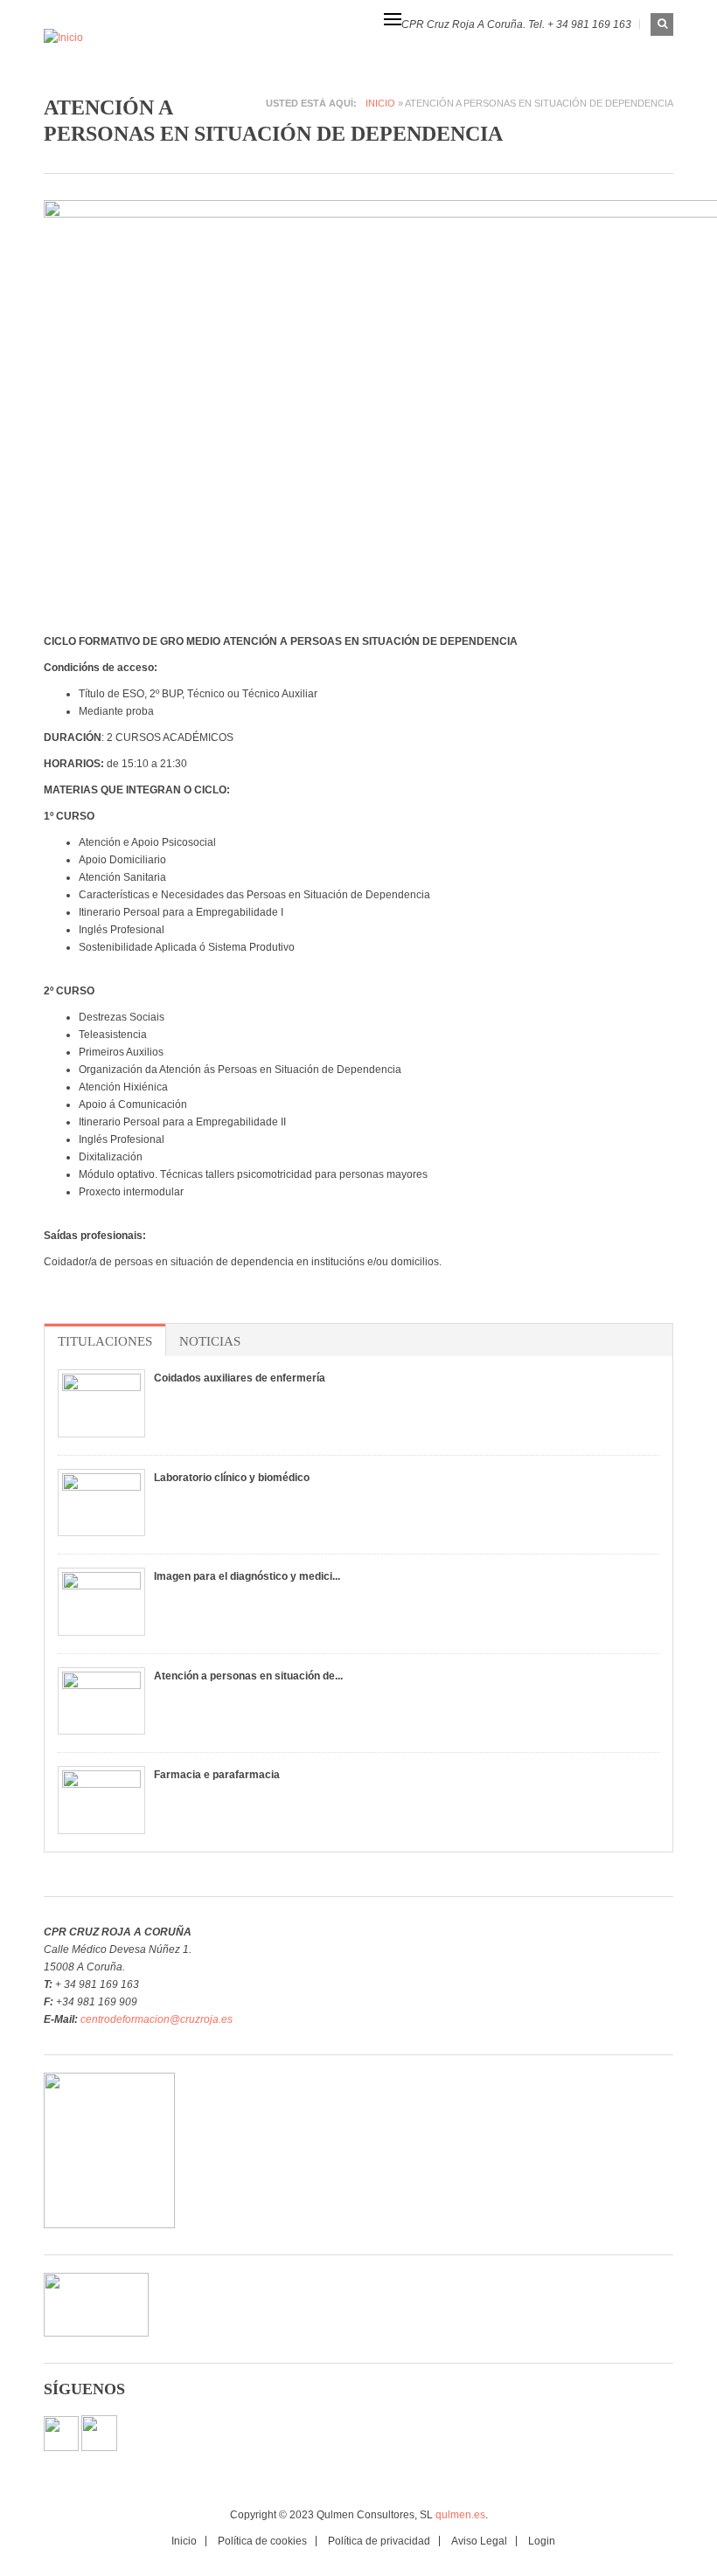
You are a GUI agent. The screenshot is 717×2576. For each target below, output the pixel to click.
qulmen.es (460, 2515)
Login (542, 2541)
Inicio (380, 103)
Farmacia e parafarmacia (217, 1775)
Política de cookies (262, 2541)
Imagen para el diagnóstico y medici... (247, 1576)
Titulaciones (105, 1341)
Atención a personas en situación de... (248, 1676)
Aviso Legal (479, 2541)
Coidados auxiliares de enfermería (240, 1378)
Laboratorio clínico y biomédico (232, 1478)
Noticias (210, 1341)
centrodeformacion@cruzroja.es (157, 2019)
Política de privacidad (379, 2541)
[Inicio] (113, 37)
